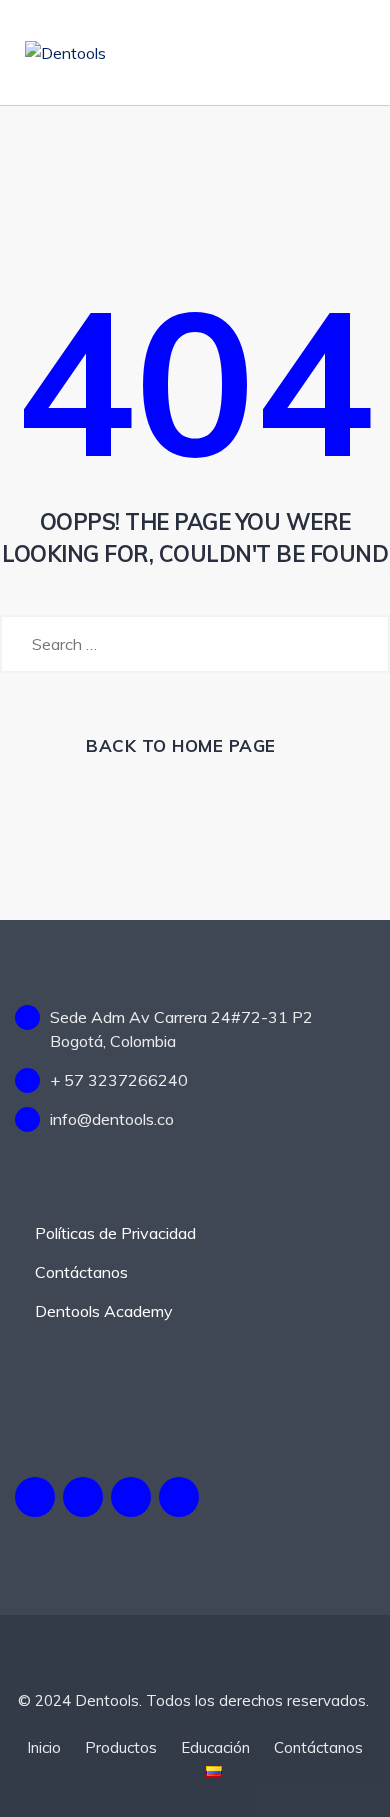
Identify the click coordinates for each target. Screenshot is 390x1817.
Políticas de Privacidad (115, 1233)
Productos (121, 1747)
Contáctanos (81, 1272)
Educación (215, 1747)
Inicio (44, 1747)
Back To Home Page (181, 745)
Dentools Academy (104, 1311)
